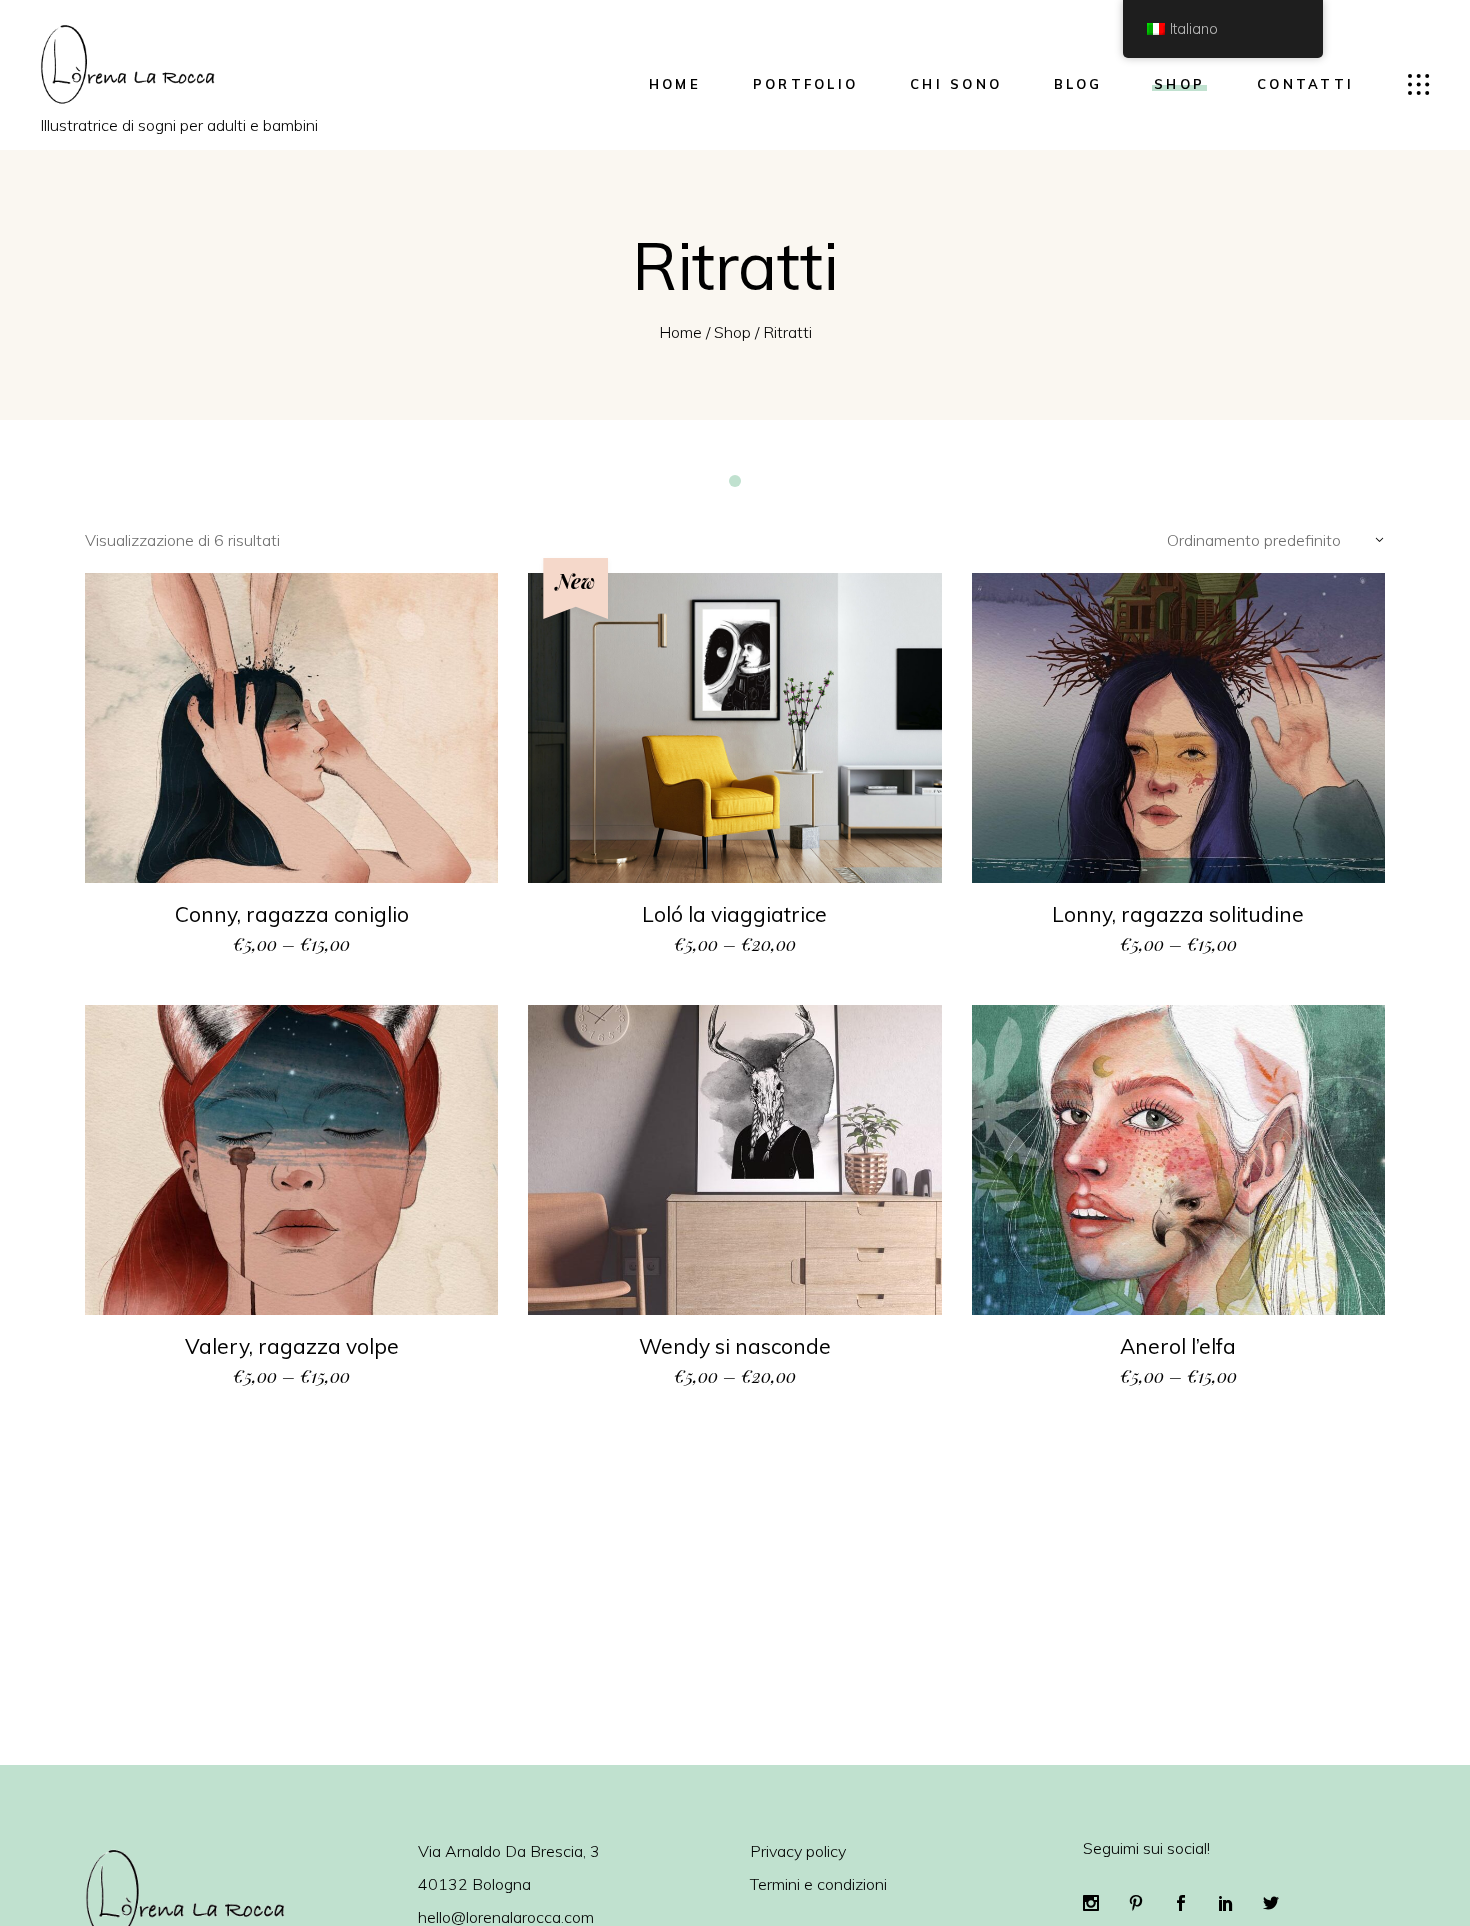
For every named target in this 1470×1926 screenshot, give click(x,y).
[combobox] (1267, 538)
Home (680, 332)
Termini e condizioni (818, 1884)
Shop (732, 332)
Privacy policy (798, 1851)
